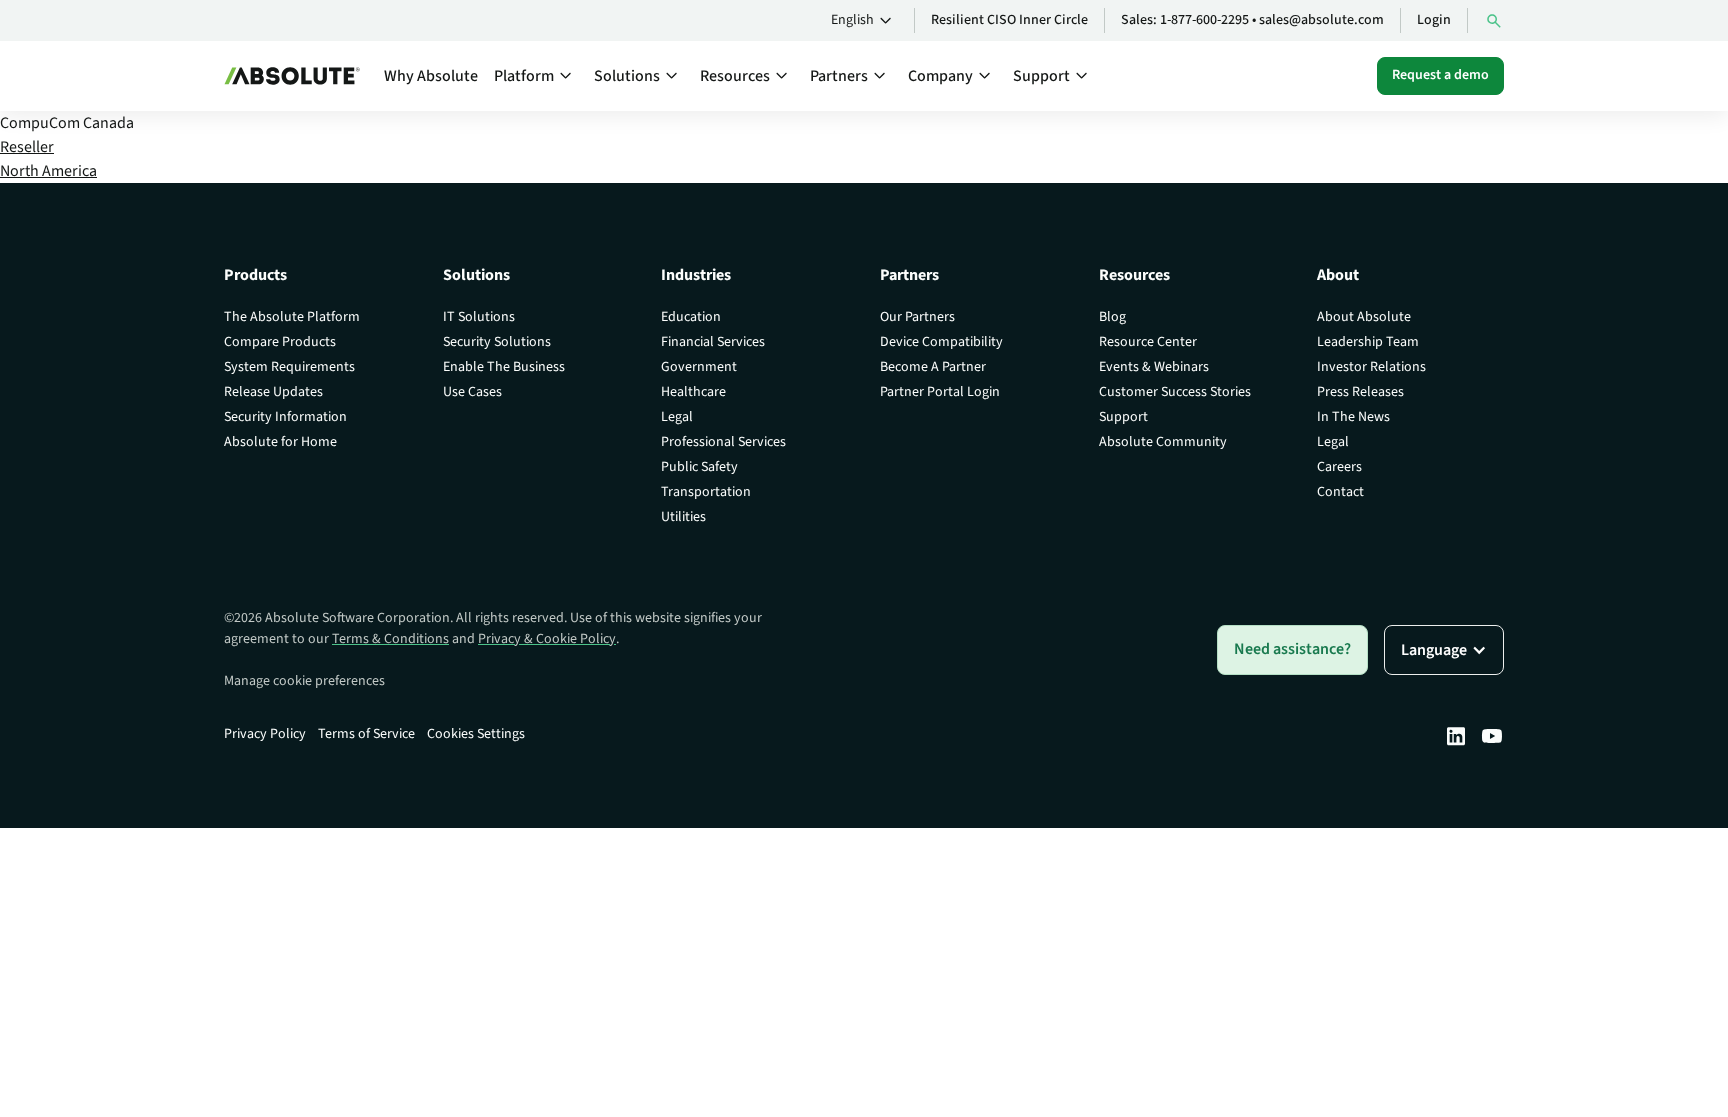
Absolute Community (1163, 442)
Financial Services (713, 342)
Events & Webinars (1154, 367)
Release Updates (273, 392)
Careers (1339, 467)
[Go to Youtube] (1492, 736)
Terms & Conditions (390, 639)
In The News (1353, 417)
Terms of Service (366, 734)
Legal (677, 417)
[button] (864, 21)
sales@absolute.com (1321, 20)
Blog (1112, 317)
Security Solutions (497, 342)
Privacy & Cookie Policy (547, 639)
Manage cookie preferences (304, 681)
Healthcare (693, 392)
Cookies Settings (476, 734)
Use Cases (472, 392)
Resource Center (1148, 342)
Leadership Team (1368, 342)
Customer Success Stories (1175, 392)
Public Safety (699, 467)
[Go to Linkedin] (1456, 736)
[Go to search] (1494, 20)
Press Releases (1360, 392)
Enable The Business (504, 367)
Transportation (706, 492)
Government (699, 367)
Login (1434, 20)
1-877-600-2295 (1204, 20)
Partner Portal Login (940, 392)
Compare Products (280, 342)
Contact (1340, 492)
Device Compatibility (941, 342)
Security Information (285, 417)
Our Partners (917, 317)
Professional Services (723, 442)
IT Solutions (479, 317)
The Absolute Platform (292, 317)
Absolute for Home (280, 442)
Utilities (683, 517)
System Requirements (289, 367)
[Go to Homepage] (292, 76)
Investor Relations (1371, 367)
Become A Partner (933, 367)
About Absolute (1364, 317)
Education (691, 317)
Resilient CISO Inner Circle (1009, 20)
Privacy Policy (265, 734)
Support (1123, 417)
